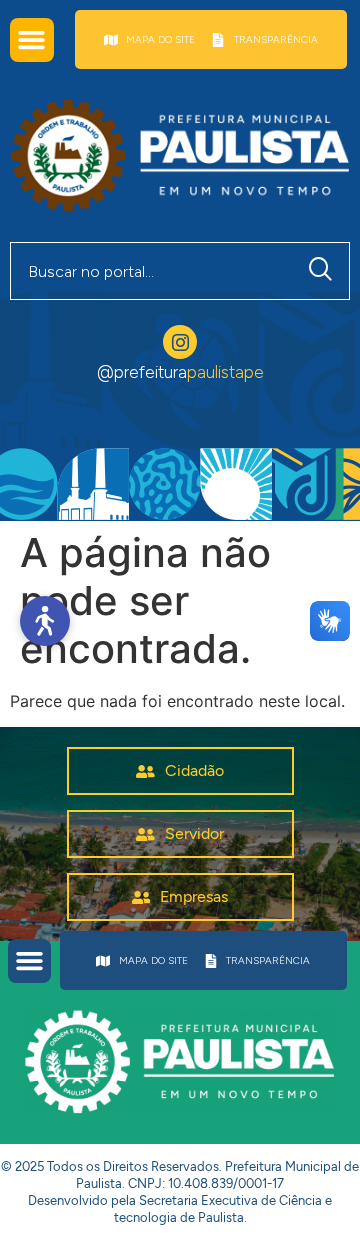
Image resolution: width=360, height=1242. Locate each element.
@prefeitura (180, 372)
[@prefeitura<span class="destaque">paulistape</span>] (180, 342)
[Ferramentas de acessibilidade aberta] (45, 621)
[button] (32, 40)
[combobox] (152, 271)
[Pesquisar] (325, 271)
